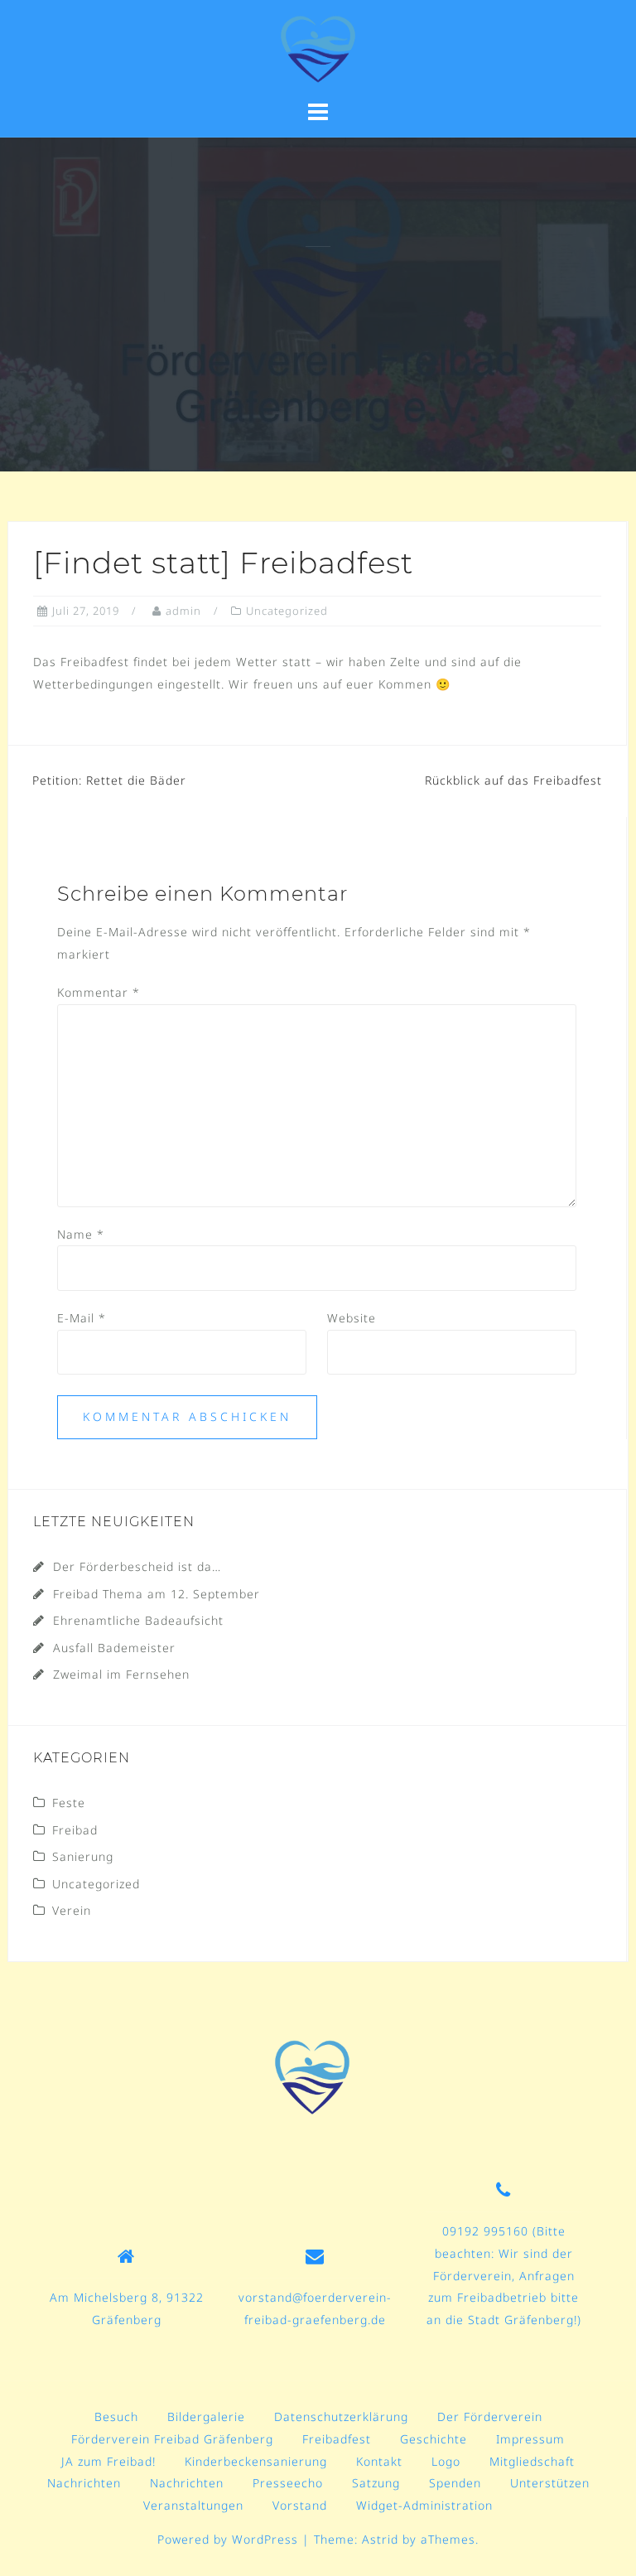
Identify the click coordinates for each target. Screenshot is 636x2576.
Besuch (116, 2417)
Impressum (530, 2439)
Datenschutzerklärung (341, 2417)
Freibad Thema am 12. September (157, 1594)
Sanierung (83, 1856)
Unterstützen (550, 2483)
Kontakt (379, 2461)
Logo (446, 2461)
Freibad (75, 1830)
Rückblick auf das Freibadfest (513, 780)
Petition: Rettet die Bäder (109, 780)
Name (81, 1234)
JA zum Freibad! (108, 2461)
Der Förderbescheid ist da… (137, 1566)
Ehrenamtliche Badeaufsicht (138, 1620)
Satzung (376, 2483)
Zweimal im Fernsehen (121, 1674)
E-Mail (82, 1318)
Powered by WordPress (228, 2539)
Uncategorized (287, 611)
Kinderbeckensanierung (256, 2461)
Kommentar (99, 992)
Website (352, 1318)
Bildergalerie (206, 2417)
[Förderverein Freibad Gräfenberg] (312, 2077)
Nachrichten (84, 2483)
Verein (72, 1910)
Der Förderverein (490, 2417)
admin (183, 611)
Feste (69, 1803)
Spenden (455, 2483)
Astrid (380, 2539)
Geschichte (434, 2439)
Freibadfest (337, 2439)
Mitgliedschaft (532, 2461)
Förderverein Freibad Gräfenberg (172, 2439)
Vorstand (300, 2505)
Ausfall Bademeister (114, 1648)
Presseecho (288, 2483)
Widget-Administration (424, 2505)
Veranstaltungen (193, 2505)
